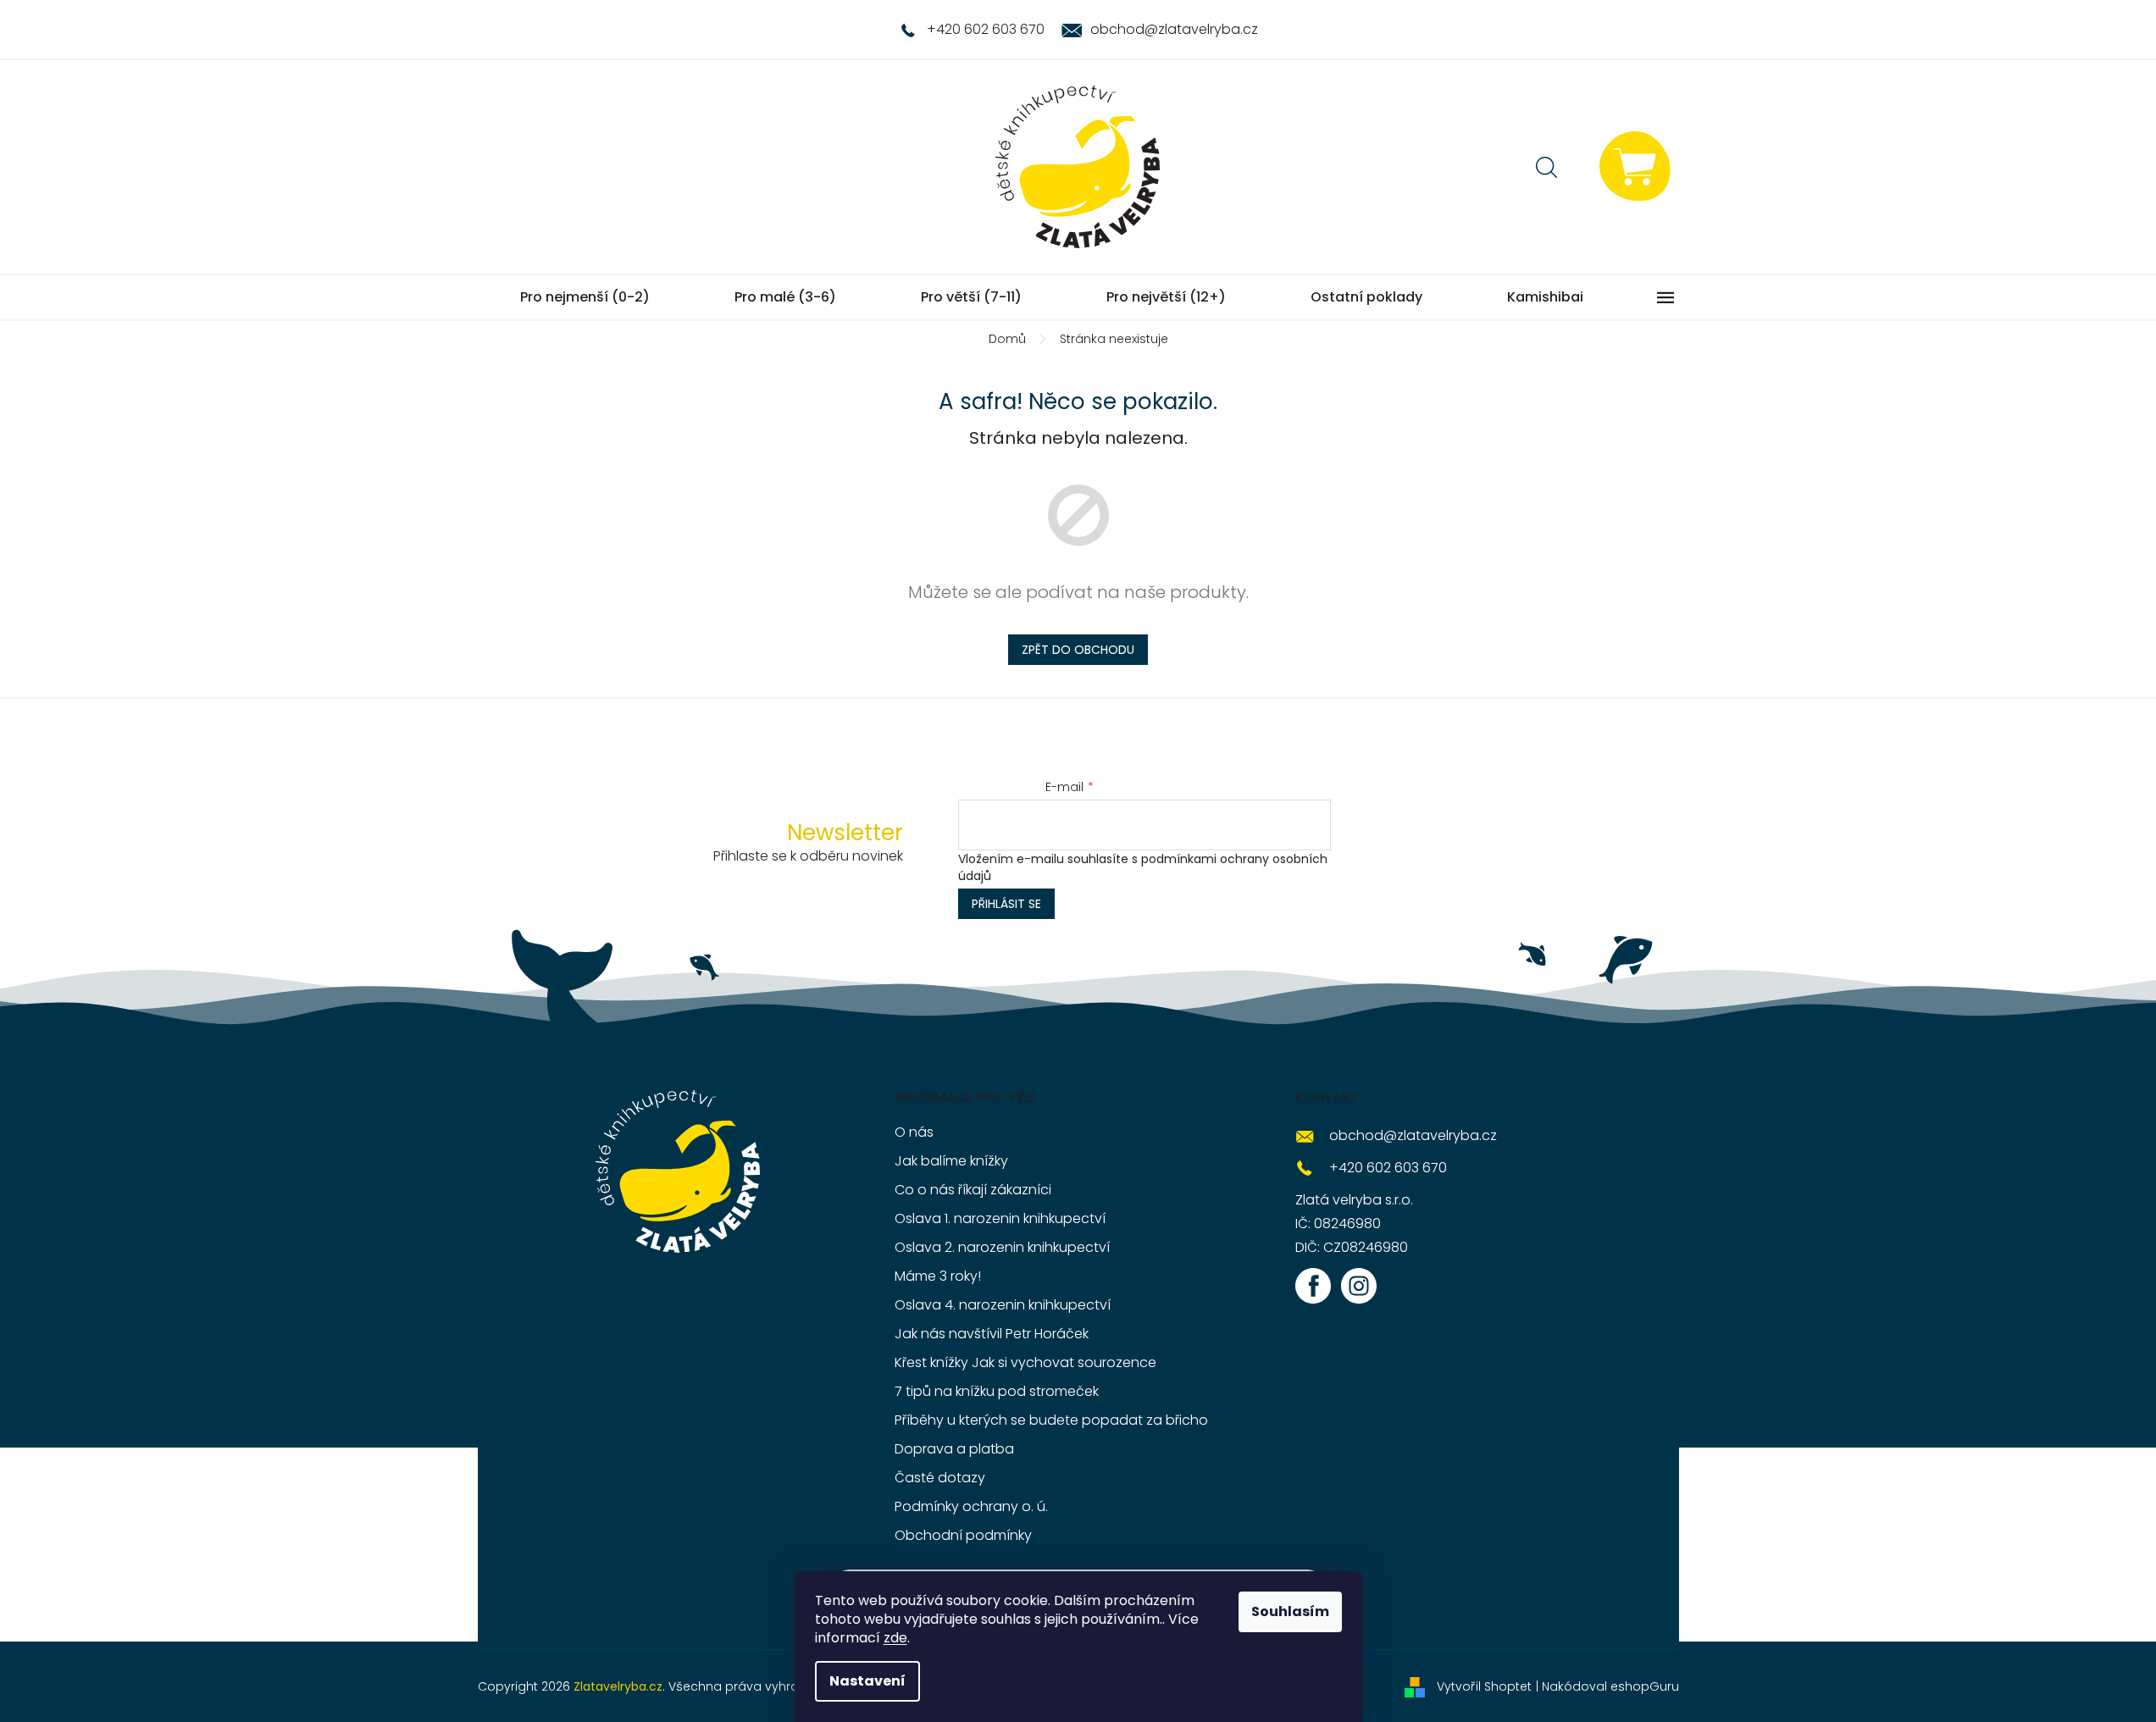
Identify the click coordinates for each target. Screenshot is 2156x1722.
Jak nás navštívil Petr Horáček (992, 1334)
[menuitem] (585, 297)
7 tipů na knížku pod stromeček (997, 1391)
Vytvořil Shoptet (1484, 1686)
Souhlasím (1290, 1611)
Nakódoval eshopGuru (1610, 1686)
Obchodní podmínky (963, 1535)
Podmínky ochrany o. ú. (971, 1506)
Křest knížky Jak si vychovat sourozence (1025, 1362)
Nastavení (867, 1681)
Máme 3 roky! (938, 1276)
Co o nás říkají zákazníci (973, 1190)
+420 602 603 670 (1388, 1168)
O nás (914, 1132)
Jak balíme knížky (951, 1161)
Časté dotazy (940, 1478)
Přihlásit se (1006, 904)
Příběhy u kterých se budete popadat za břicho (1051, 1420)
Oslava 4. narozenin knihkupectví (1003, 1305)
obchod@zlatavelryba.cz (1413, 1135)
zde (895, 1638)
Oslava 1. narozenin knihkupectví (1000, 1218)
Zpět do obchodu (1078, 650)
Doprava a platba (954, 1449)
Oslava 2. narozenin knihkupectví (1002, 1247)
